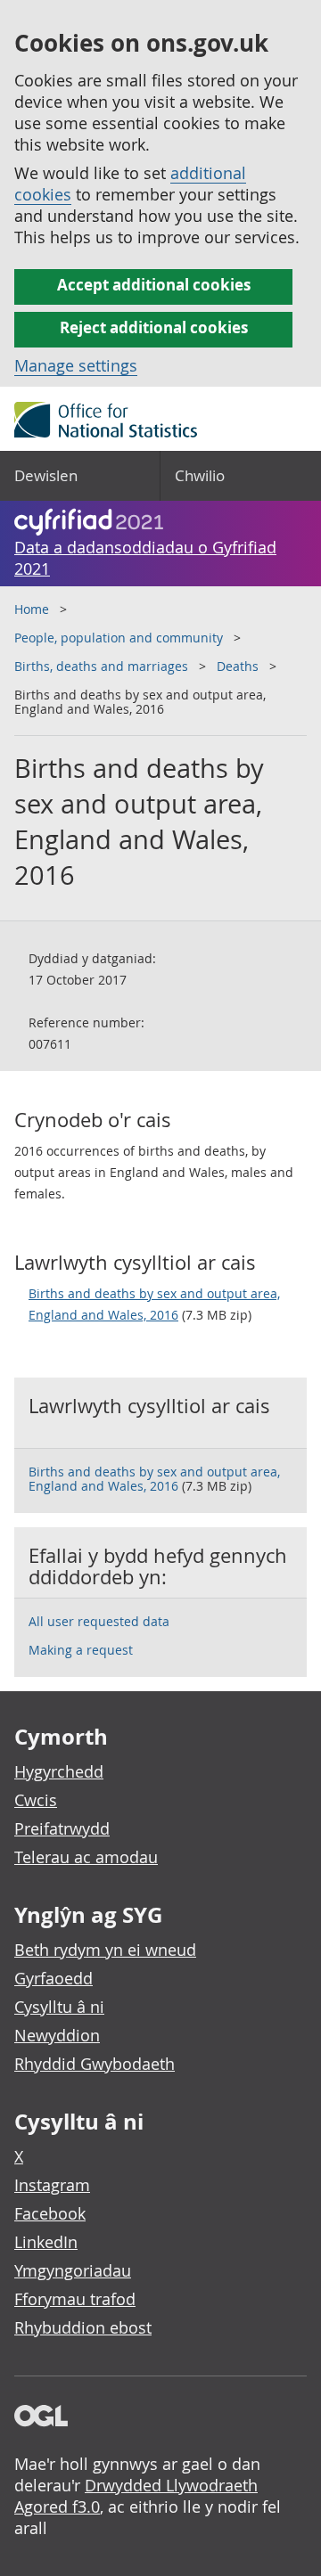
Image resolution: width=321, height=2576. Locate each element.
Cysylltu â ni (59, 2007)
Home (32, 609)
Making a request (81, 1650)
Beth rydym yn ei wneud (105, 1950)
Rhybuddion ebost (83, 2327)
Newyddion (57, 2035)
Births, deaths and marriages (101, 666)
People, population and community (119, 638)
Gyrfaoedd (53, 1978)
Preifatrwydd (62, 1828)
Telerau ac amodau (86, 1857)
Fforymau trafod (75, 2299)
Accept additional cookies (154, 285)
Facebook (50, 2213)
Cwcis (36, 1800)
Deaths (238, 666)
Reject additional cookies (154, 327)
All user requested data (99, 1621)
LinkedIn (46, 2242)
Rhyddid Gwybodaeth (95, 2064)
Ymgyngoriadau (73, 2270)
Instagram (52, 2185)
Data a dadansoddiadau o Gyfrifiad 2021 (145, 558)
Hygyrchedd (59, 1771)
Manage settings (76, 365)
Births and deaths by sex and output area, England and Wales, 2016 (154, 1304)
